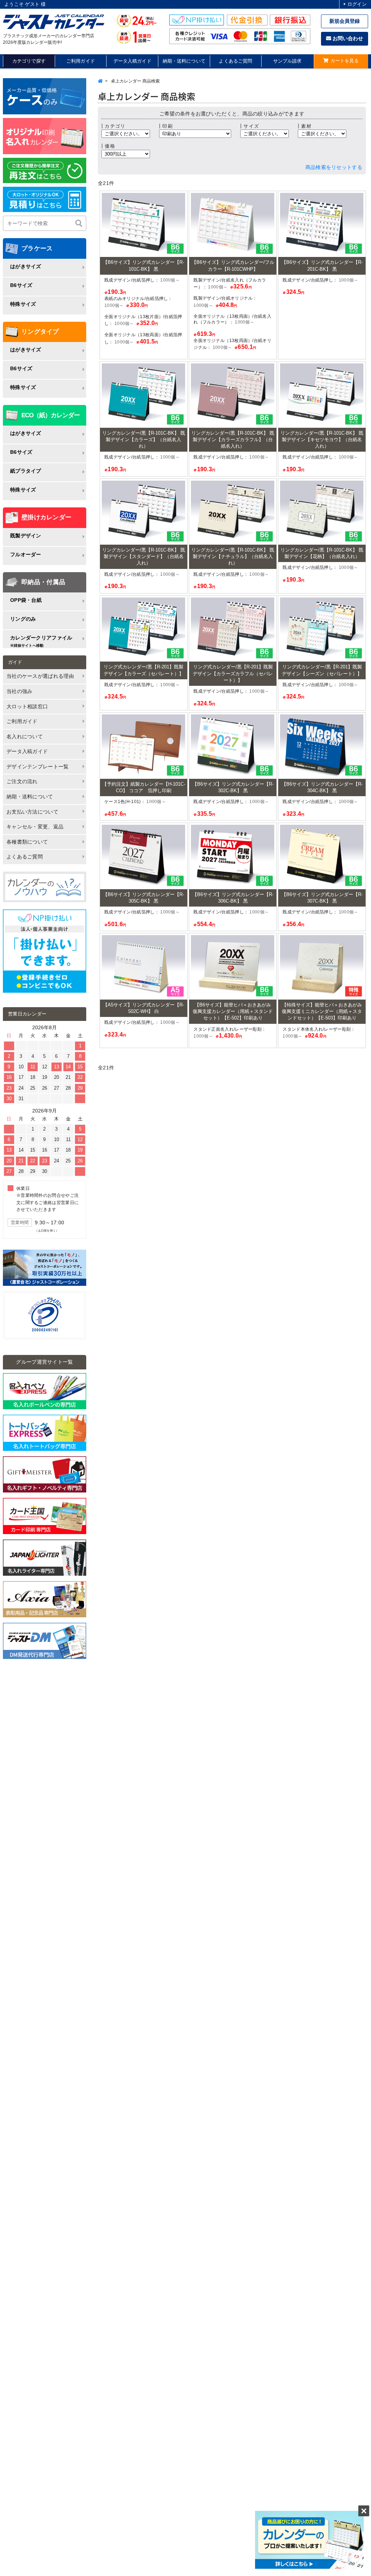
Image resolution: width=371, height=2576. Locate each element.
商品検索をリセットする (334, 167)
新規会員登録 (345, 21)
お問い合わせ (347, 38)
